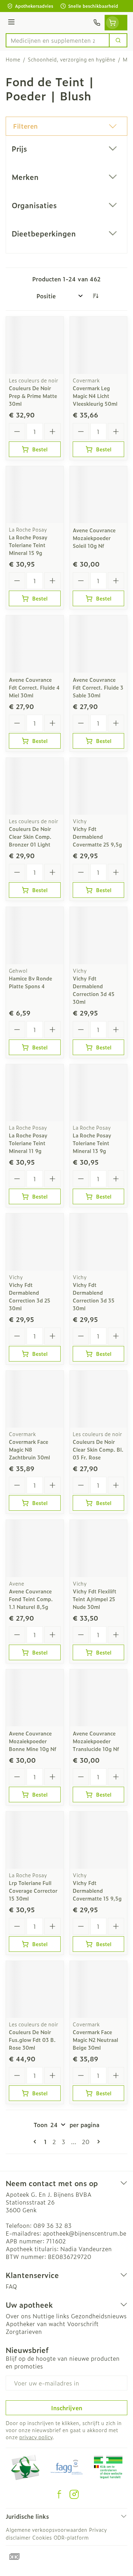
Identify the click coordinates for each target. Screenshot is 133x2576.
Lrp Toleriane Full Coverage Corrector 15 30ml (33, 1890)
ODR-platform (71, 2537)
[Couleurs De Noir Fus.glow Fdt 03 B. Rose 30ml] (35, 1990)
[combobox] (58, 40)
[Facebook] (59, 2494)
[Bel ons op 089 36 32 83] (97, 23)
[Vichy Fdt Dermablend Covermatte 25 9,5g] (99, 786)
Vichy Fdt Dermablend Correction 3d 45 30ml (94, 990)
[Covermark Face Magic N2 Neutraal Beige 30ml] (99, 1990)
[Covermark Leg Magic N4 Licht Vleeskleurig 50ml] (99, 345)
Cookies (42, 2537)
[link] (36, 2142)
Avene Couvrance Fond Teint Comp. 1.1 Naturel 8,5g (31, 1599)
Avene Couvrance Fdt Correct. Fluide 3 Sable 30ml (98, 687)
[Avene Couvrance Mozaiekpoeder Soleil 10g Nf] (99, 495)
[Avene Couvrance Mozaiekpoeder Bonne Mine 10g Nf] (35, 1698)
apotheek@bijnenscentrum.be (85, 2233)
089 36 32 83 (52, 2225)
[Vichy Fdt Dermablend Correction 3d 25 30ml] (35, 1242)
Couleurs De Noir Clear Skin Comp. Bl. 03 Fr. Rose (98, 1449)
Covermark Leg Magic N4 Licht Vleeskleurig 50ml (95, 396)
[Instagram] (74, 2494)
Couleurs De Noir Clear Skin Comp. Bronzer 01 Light (30, 836)
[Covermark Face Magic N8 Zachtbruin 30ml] (35, 1399)
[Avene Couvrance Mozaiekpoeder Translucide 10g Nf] (99, 1698)
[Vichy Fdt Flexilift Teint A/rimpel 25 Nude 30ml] (99, 1548)
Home (13, 59)
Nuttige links (51, 2316)
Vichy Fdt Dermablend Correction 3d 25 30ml (30, 1296)
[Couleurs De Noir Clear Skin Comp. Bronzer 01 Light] (35, 786)
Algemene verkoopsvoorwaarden (46, 2530)
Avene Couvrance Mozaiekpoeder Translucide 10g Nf (96, 1741)
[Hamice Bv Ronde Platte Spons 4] (35, 936)
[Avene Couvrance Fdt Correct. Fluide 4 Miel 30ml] (35, 644)
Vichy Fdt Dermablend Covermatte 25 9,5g (97, 836)
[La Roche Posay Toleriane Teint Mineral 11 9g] (35, 1093)
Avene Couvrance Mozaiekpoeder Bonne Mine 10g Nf (33, 1741)
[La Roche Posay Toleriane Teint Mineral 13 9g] (99, 1093)
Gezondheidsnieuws (99, 2316)
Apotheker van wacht (35, 2324)
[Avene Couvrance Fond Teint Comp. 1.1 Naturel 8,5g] (35, 1548)
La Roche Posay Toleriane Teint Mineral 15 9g (28, 545)
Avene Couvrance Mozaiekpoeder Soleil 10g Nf (94, 538)
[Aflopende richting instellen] (95, 296)
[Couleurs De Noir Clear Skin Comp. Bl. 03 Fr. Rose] (99, 1399)
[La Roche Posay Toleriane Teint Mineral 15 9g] (35, 495)
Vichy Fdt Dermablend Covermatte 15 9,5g (97, 1890)
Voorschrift (83, 2324)
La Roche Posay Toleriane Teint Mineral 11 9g (28, 1143)
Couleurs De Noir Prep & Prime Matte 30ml (33, 396)
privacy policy (36, 2437)
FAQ (11, 2286)
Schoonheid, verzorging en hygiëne (71, 59)
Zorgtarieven (24, 2331)
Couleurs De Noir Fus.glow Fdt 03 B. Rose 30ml (32, 2040)
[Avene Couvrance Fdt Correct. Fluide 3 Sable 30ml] (99, 644)
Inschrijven (67, 2408)
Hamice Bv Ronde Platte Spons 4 (31, 982)
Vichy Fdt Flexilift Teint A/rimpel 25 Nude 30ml (95, 1599)
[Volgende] (97, 2142)
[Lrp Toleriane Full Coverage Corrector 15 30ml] (35, 1840)
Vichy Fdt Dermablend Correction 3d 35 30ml (94, 1296)
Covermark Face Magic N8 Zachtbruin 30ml (29, 1449)
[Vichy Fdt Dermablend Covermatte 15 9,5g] (99, 1840)
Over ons (18, 2316)
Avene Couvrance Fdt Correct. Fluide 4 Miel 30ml (34, 687)
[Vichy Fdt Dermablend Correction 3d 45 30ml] (99, 936)
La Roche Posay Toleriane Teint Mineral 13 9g (92, 1143)
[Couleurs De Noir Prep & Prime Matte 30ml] (35, 345)
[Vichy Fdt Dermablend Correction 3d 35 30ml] (99, 1242)
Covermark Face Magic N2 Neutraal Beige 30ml (95, 2040)
